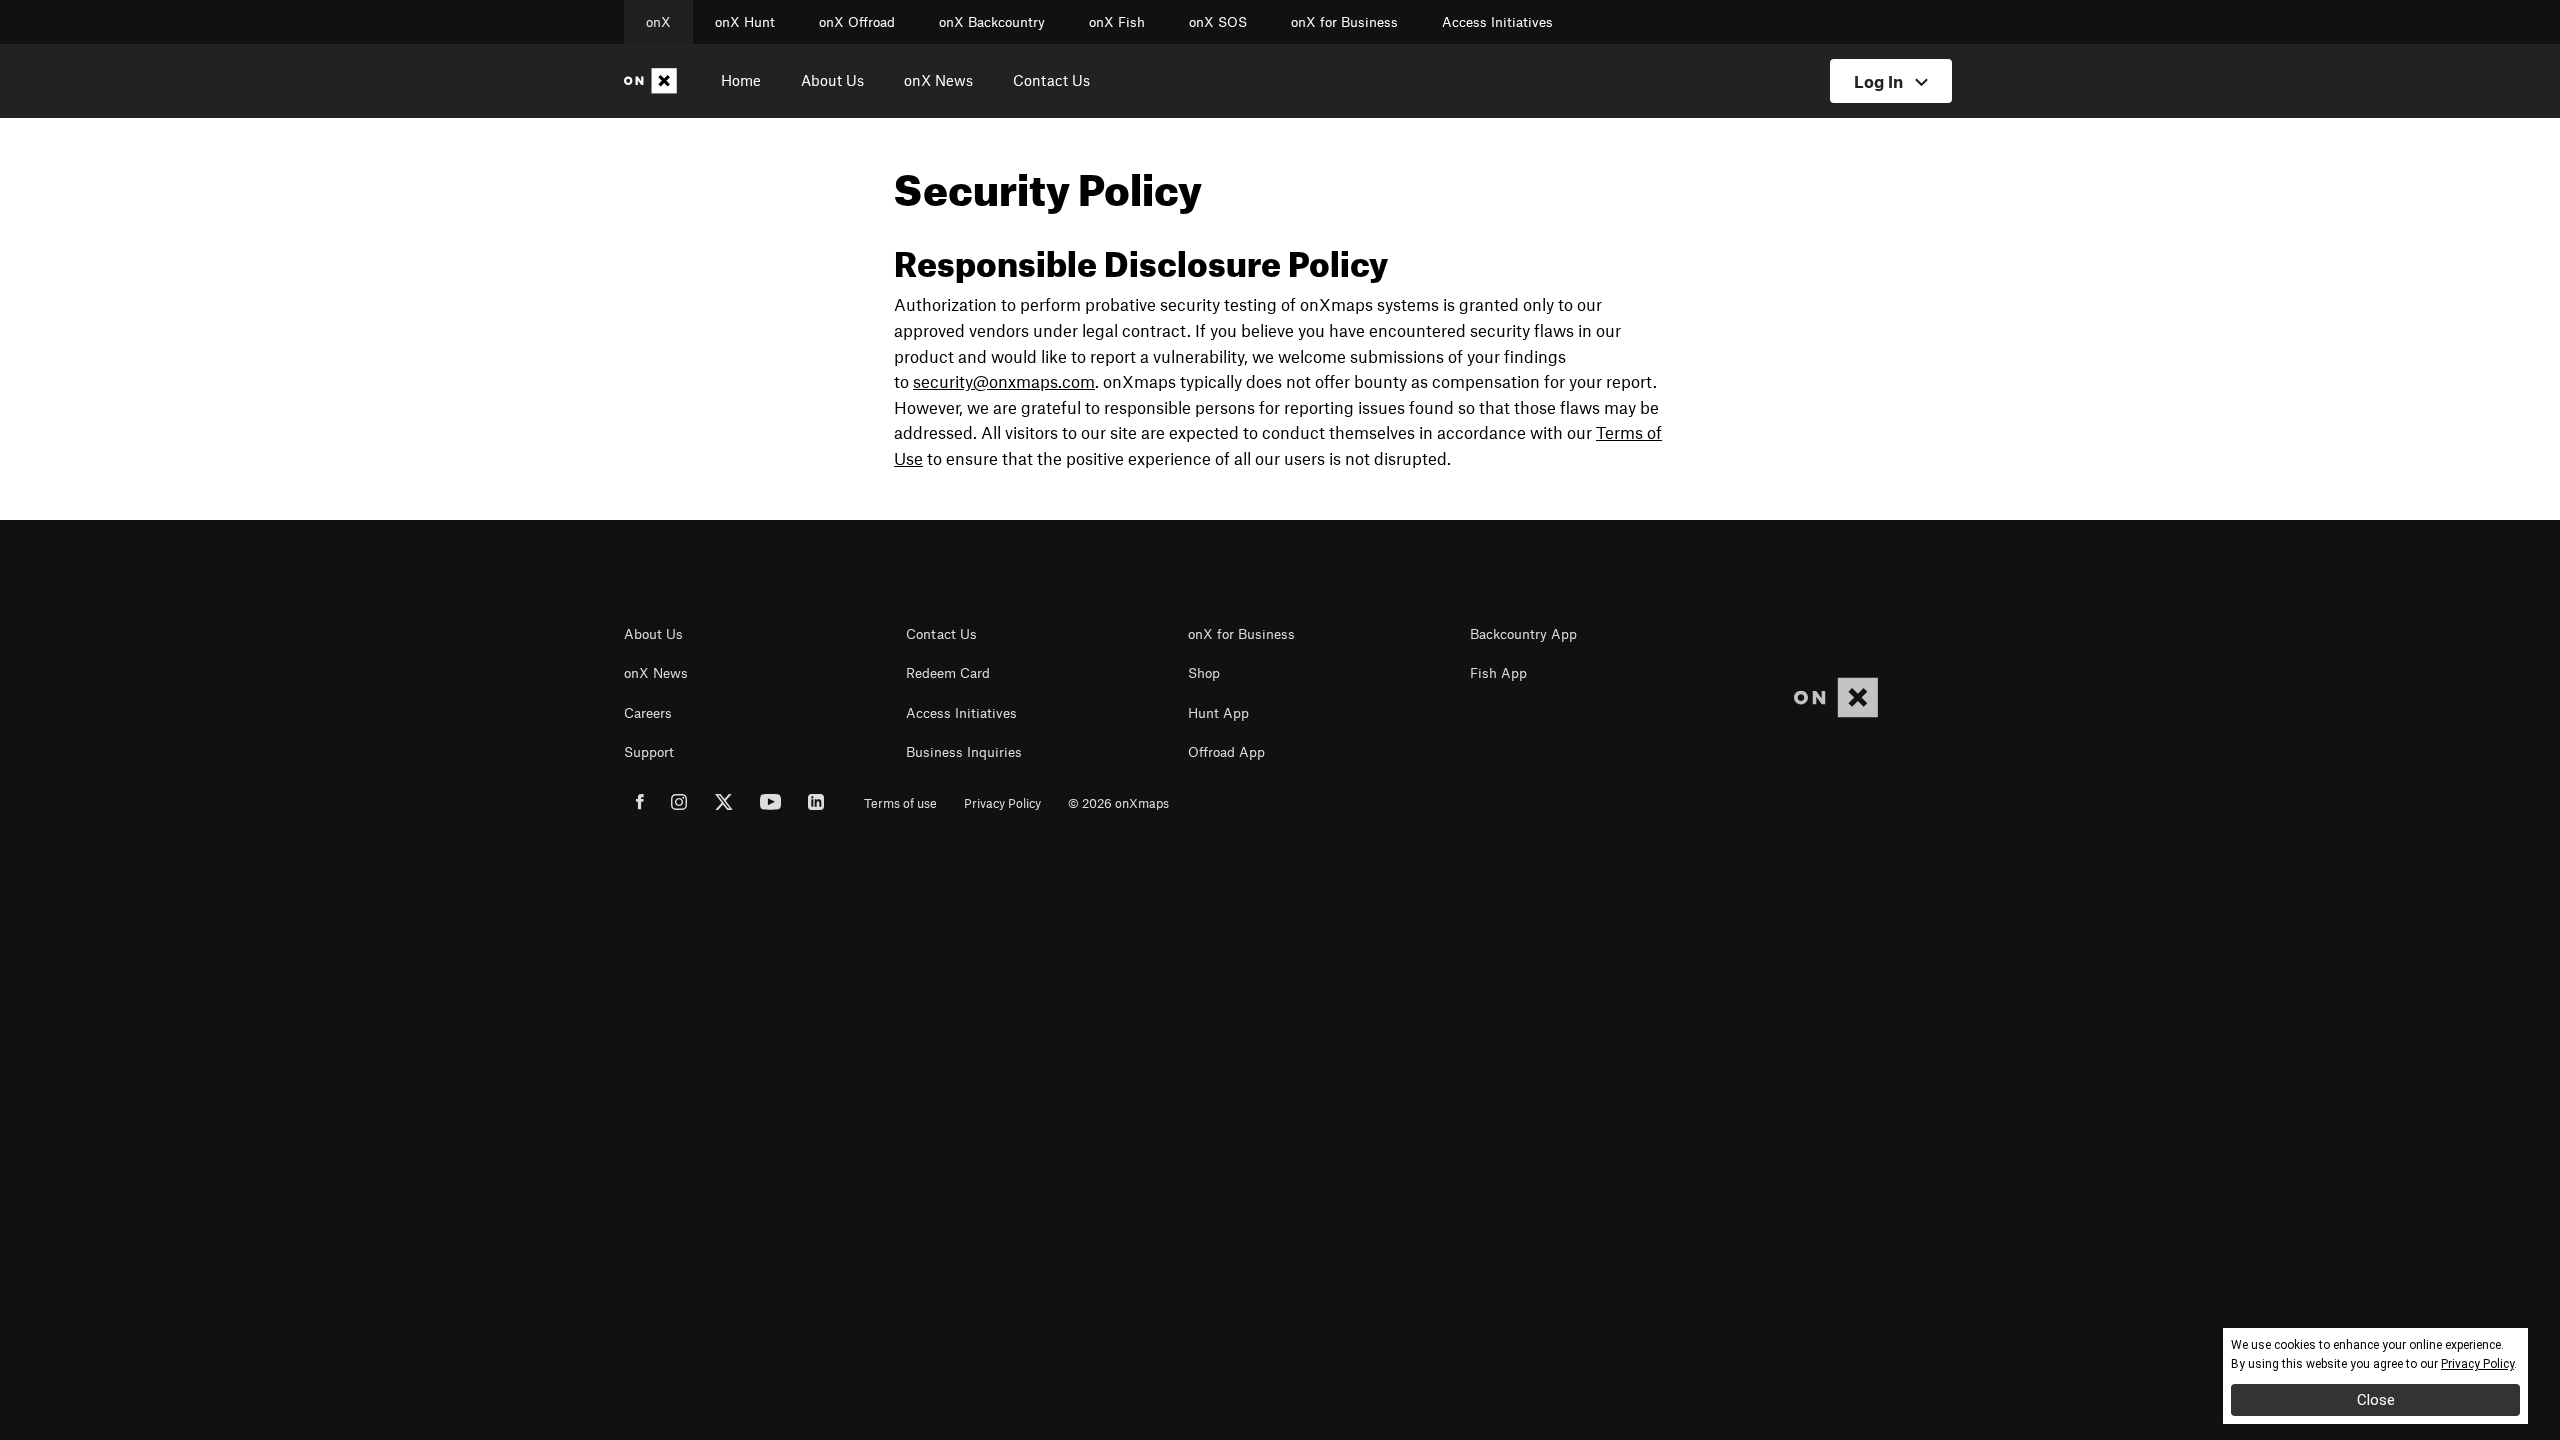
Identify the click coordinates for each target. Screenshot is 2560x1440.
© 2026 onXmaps (1118, 803)
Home (741, 80)
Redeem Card (948, 673)
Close (2376, 1400)
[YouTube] (770, 805)
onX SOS (1218, 22)
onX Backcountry (992, 22)
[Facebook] (640, 805)
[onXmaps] (1836, 697)
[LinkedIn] (816, 805)
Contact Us (1051, 80)
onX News (938, 80)
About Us (832, 80)
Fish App (1498, 673)
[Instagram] (679, 805)
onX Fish (1117, 22)
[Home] (654, 81)
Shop (1204, 673)
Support (649, 752)
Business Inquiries (964, 752)
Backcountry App (1523, 634)
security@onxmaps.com (1004, 381)
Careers (648, 713)
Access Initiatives (1497, 22)
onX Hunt (745, 22)
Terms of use (900, 803)
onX (658, 22)
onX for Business (1344, 22)
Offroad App (1226, 752)
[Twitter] (724, 805)
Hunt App (1218, 713)
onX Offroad (857, 22)
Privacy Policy (1002, 803)
